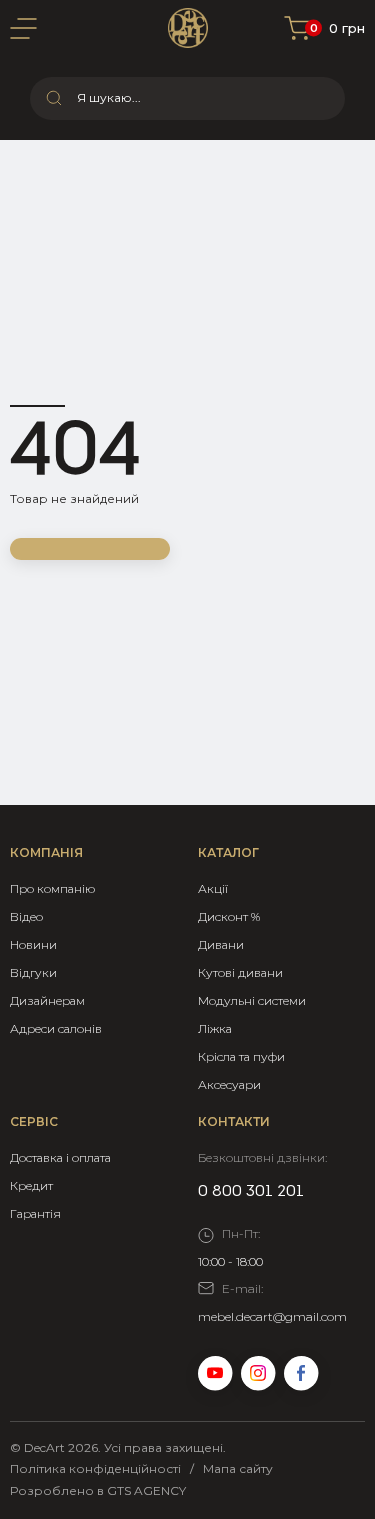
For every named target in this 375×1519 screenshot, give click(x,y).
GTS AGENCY (146, 1490)
